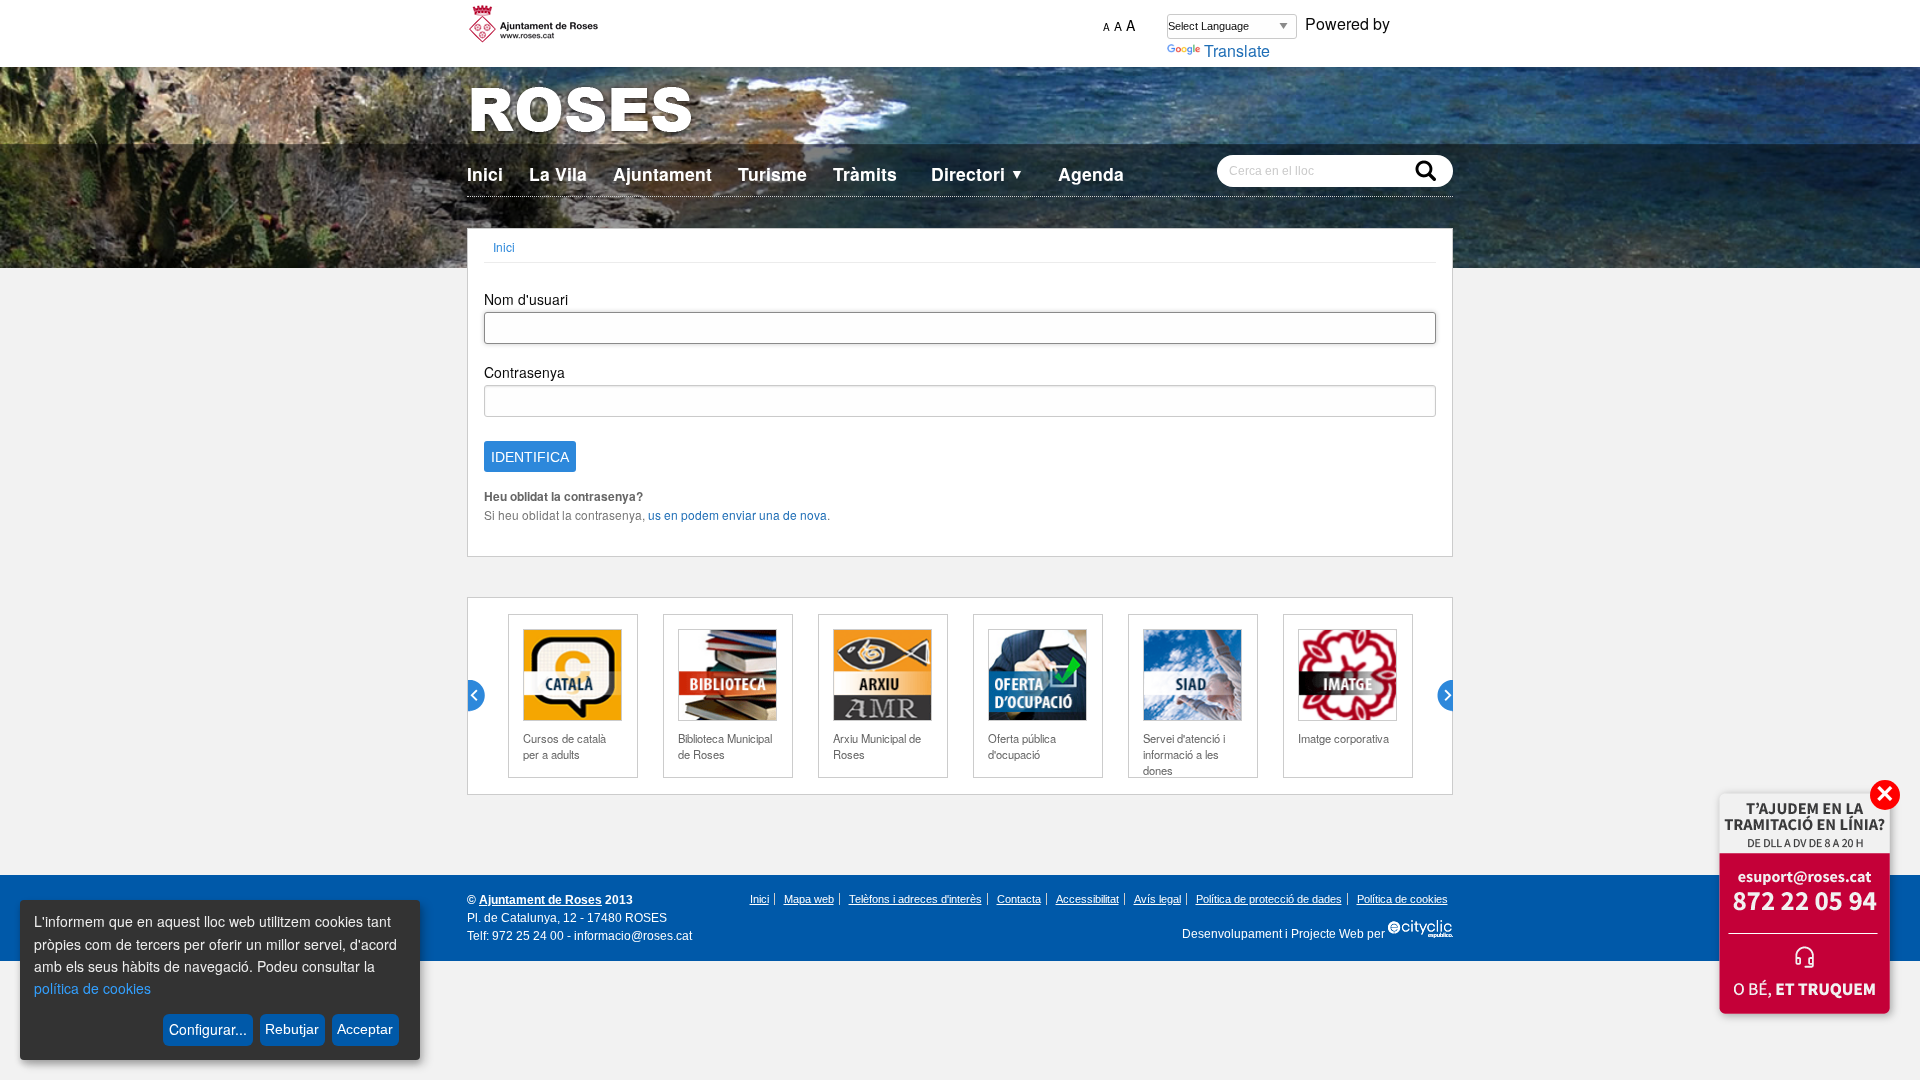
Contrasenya (524, 372)
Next (1437, 696)
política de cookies (92, 988)
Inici (485, 173)
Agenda (1091, 173)
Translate (1237, 50)
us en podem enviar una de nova (737, 514)
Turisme (772, 173)
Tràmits (865, 173)
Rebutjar (292, 1029)
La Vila (558, 173)
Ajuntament (662, 173)
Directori (977, 173)
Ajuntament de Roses (540, 900)
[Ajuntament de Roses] (960, 113)
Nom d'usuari (526, 299)
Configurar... (208, 1029)
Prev (484, 696)
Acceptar (365, 1029)
